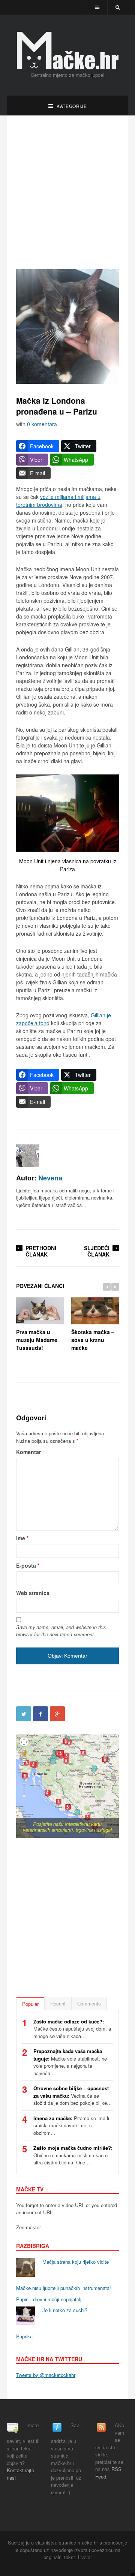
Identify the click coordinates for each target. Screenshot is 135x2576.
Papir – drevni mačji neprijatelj (49, 2299)
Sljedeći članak (97, 1251)
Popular (30, 2004)
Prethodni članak (41, 1251)
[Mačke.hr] (67, 51)
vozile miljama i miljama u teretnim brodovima (58, 501)
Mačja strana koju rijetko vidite (76, 2262)
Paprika (24, 2336)
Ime (22, 1538)
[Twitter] (24, 1714)
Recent (58, 2003)
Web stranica (33, 1593)
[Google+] (57, 1714)
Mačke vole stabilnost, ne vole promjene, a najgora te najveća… (70, 2062)
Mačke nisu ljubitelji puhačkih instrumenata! (64, 2288)
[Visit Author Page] (27, 1156)
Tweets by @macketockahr (46, 2375)
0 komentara (42, 424)
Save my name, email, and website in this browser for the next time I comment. (61, 1631)
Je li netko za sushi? (65, 2310)
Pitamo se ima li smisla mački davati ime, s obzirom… (71, 2125)
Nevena (50, 1178)
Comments (89, 2003)
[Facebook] (40, 1714)
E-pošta (28, 1565)
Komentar (28, 1452)
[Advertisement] (67, 192)
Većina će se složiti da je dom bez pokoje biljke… (73, 2095)
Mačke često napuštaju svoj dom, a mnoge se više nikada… (72, 2029)
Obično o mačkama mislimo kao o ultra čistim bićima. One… (73, 2155)
